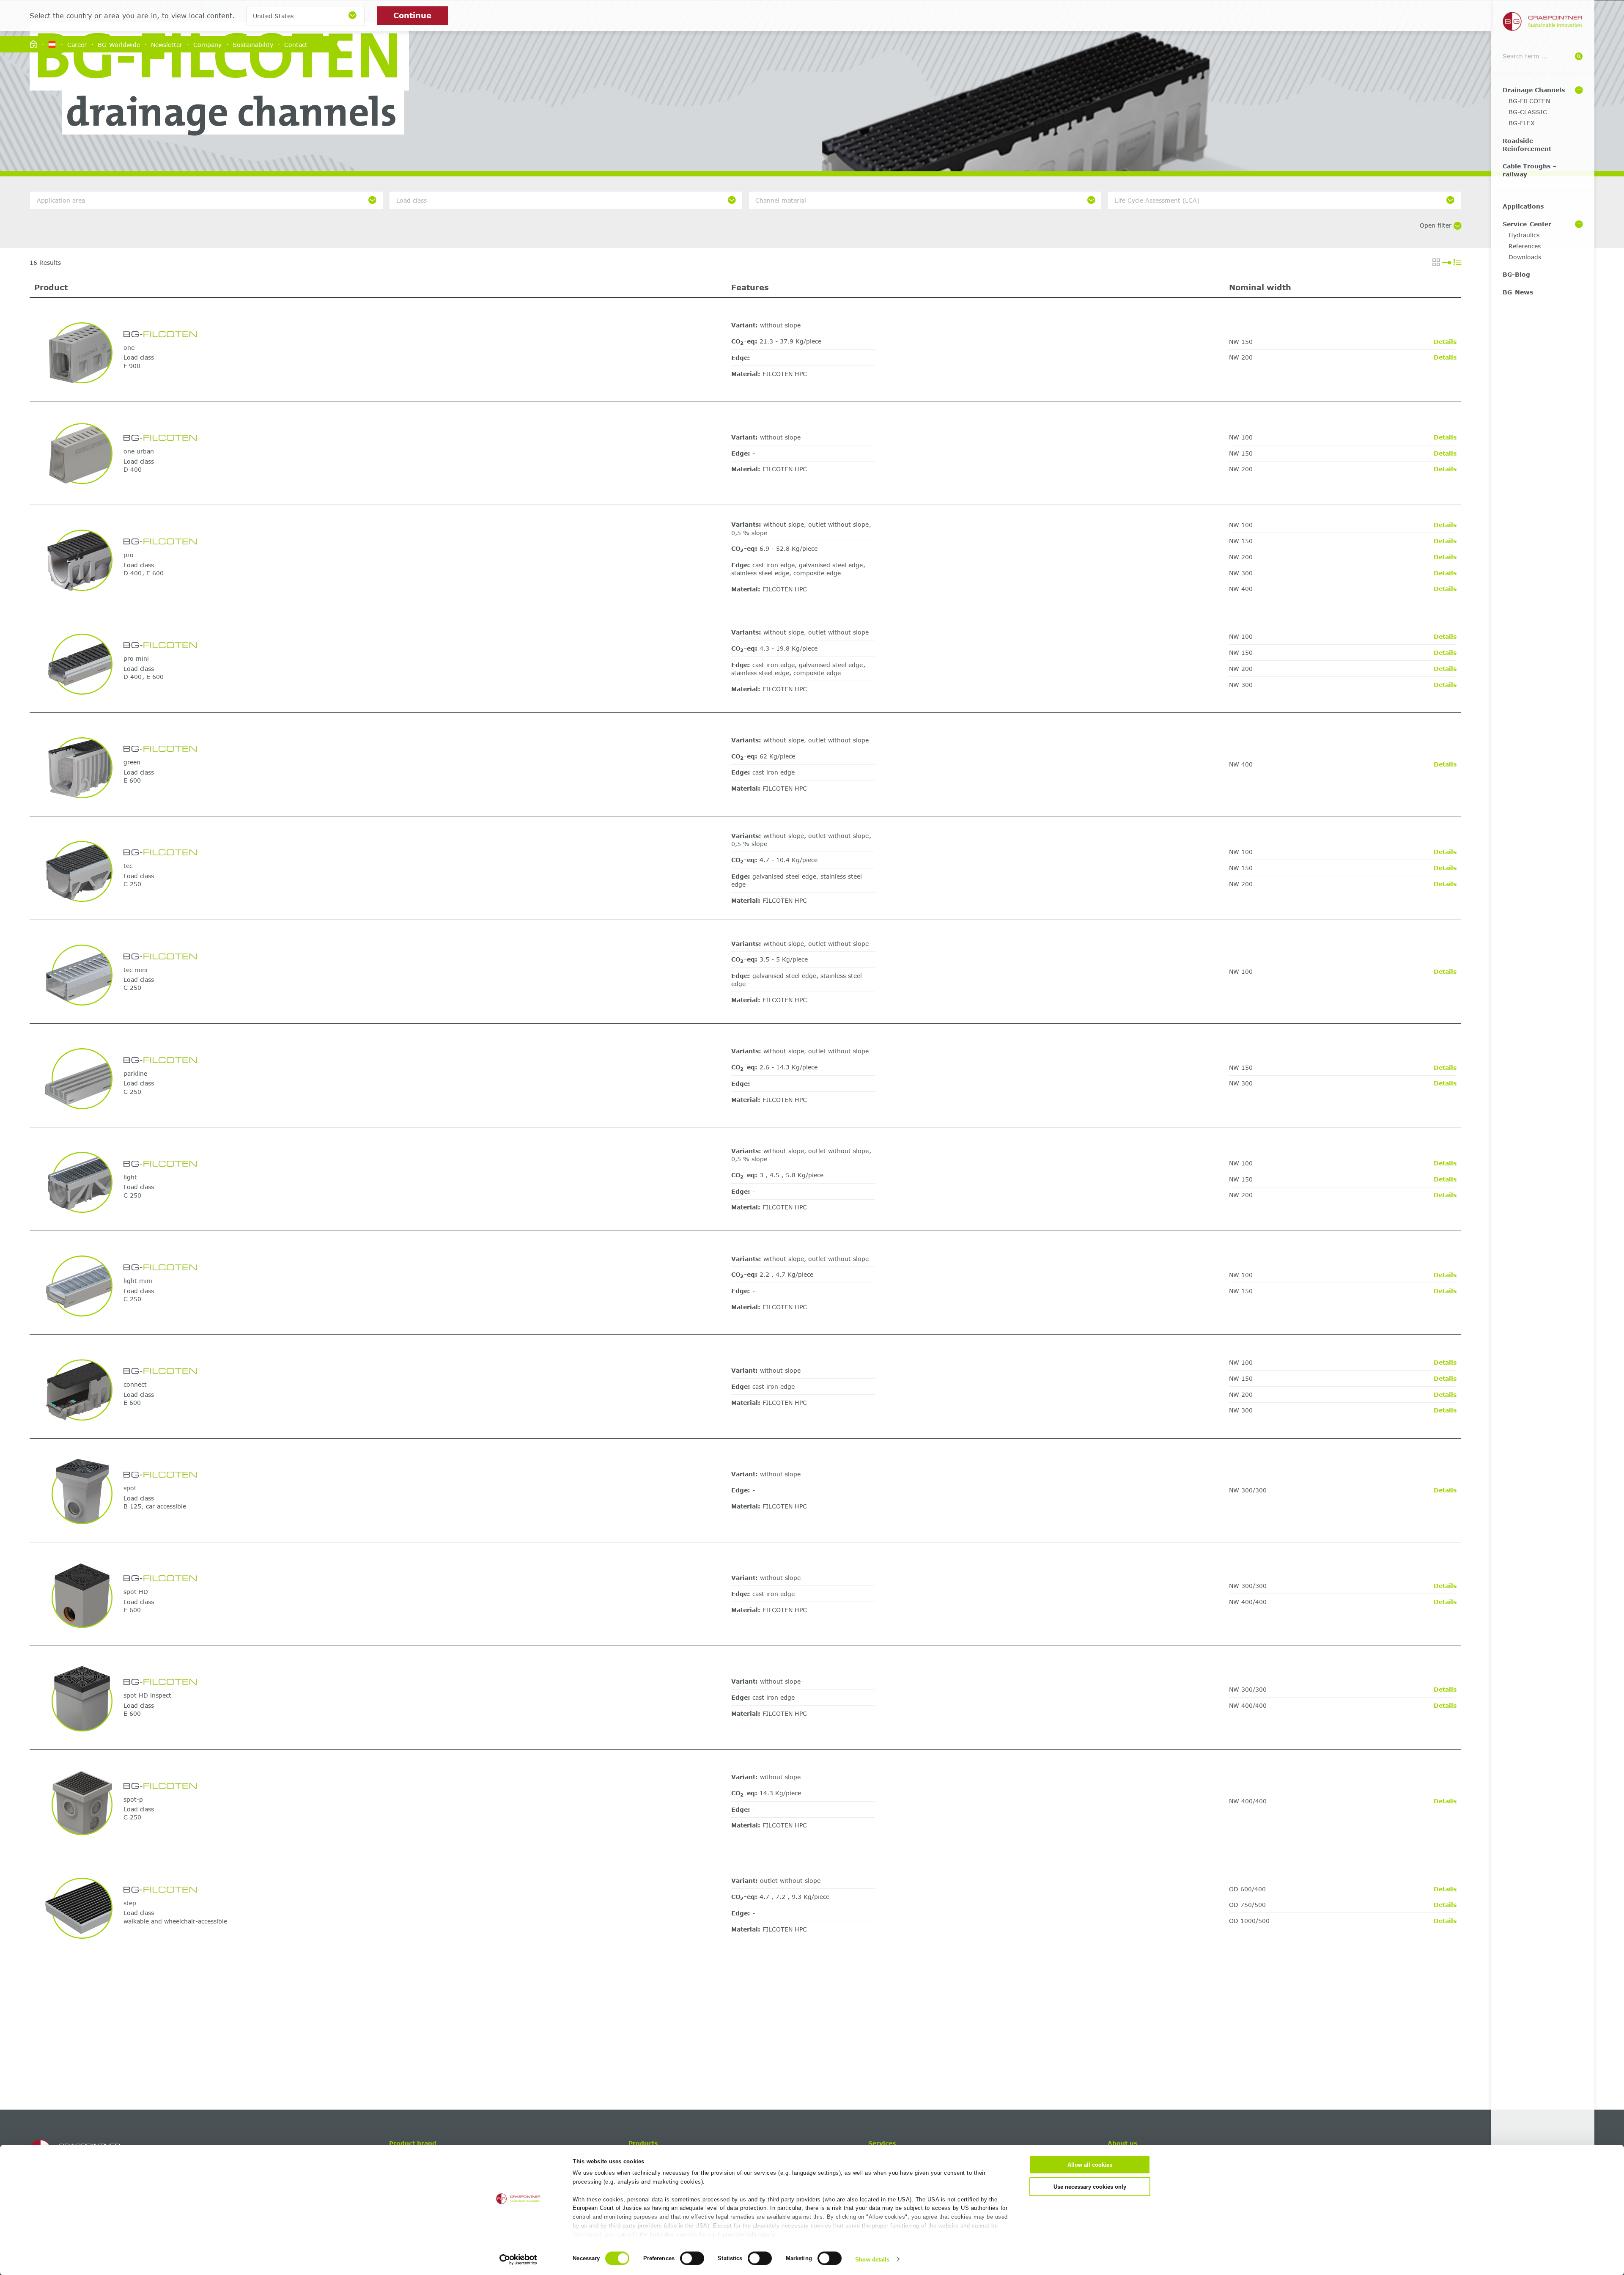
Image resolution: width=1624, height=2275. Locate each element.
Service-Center (1527, 224)
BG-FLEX (1522, 123)
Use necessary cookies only (1090, 2186)
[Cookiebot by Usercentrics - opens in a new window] (518, 2259)
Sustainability (253, 44)
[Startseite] (33, 45)
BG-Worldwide (119, 44)
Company (207, 44)
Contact (296, 44)
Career (77, 44)
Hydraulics (1524, 235)
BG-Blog (1516, 274)
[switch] (692, 2258)
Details (1445, 342)
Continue (412, 15)
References (1525, 246)
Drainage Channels (1534, 90)
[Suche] (1579, 56)
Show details (872, 2259)
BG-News (1518, 292)
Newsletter (167, 44)
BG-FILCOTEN (1529, 101)
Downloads (1525, 257)
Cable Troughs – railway (1530, 170)
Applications (1523, 206)
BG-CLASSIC (1528, 112)
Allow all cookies (1090, 2165)
